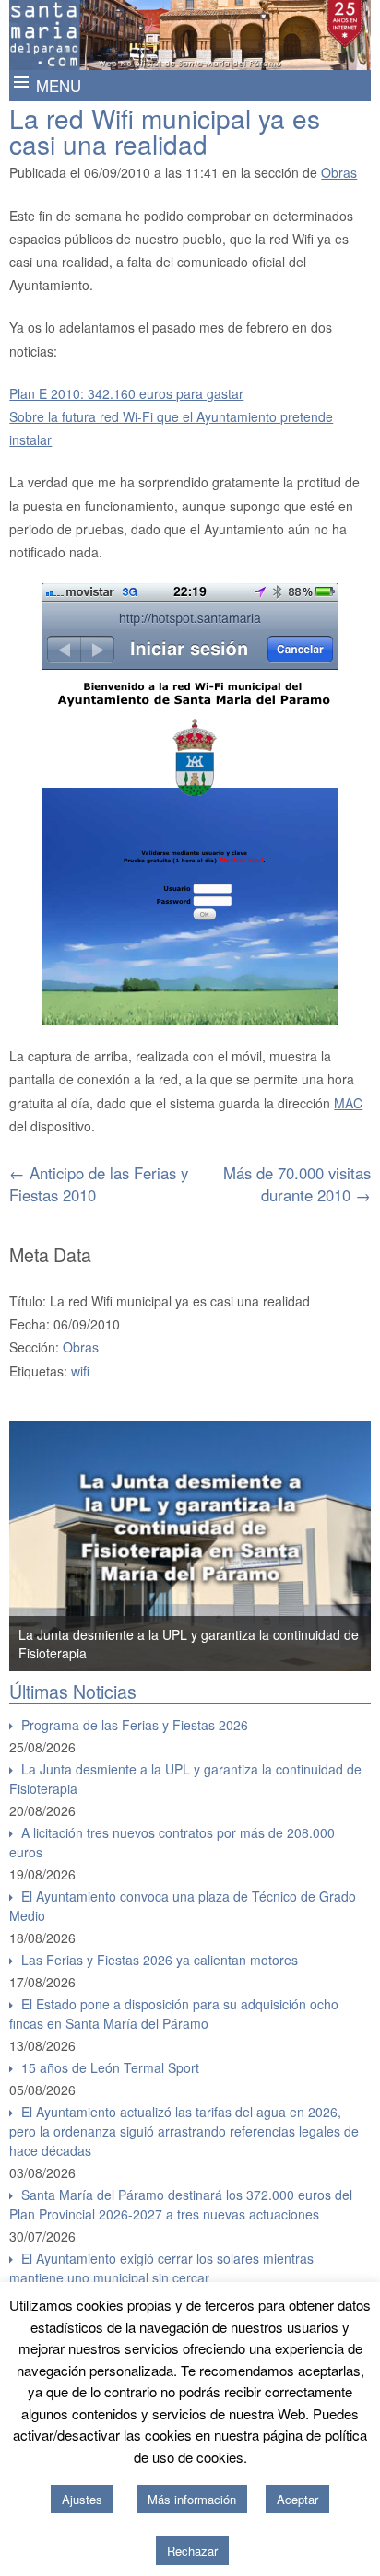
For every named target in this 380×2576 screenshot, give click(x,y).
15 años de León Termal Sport (110, 2067)
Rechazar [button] (192, 2551)
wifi (80, 1371)
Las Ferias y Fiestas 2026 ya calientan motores (160, 1960)
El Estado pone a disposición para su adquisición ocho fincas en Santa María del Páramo (174, 2014)
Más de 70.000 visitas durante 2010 (297, 1184)
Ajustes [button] (82, 2499)
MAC (348, 1103)
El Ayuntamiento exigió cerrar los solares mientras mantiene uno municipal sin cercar (161, 2268)
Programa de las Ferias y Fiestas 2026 (135, 1725)
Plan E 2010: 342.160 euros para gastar (126, 393)
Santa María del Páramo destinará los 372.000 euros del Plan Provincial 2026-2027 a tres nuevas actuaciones (181, 2204)
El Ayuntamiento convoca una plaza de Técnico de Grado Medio (183, 1906)
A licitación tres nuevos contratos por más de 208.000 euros (172, 1842)
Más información (192, 2499)
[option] (190, 1546)
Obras (339, 172)
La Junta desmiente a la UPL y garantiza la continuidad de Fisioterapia (185, 1779)
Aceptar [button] (297, 2499)
